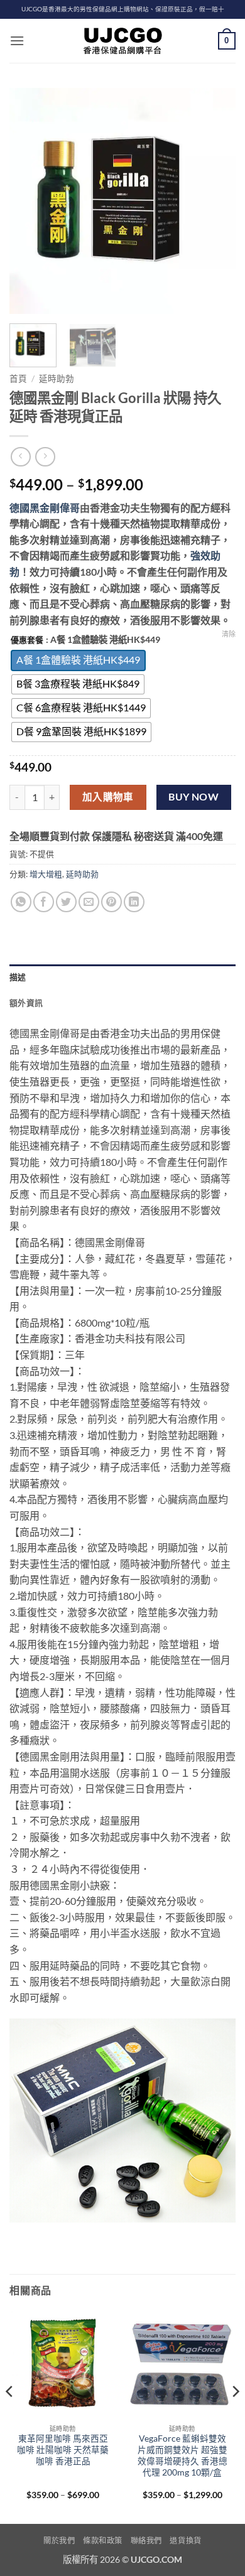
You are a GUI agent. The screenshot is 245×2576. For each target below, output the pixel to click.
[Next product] (20, 457)
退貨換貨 (185, 2541)
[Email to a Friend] (89, 902)
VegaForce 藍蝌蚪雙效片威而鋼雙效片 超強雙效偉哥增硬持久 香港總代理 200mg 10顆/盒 (182, 2455)
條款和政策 (103, 2541)
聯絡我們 (146, 2541)
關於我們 (59, 2541)
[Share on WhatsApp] (21, 902)
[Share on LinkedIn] (134, 902)
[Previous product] (45, 457)
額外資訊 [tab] (26, 1003)
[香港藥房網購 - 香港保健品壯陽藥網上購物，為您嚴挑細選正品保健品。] (122, 41)
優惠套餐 (27, 640)
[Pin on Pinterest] (112, 902)
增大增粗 (46, 874)
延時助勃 (57, 379)
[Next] (215, 201)
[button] (17, 40)
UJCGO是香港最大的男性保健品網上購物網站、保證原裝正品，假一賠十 (123, 9)
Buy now (193, 797)
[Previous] (30, 201)
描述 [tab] (18, 977)
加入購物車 (108, 797)
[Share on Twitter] (66, 902)
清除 (229, 634)
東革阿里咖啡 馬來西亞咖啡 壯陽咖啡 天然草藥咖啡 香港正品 (63, 2449)
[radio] (78, 660)
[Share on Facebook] (44, 902)
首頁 (18, 379)
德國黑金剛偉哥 (45, 508)
